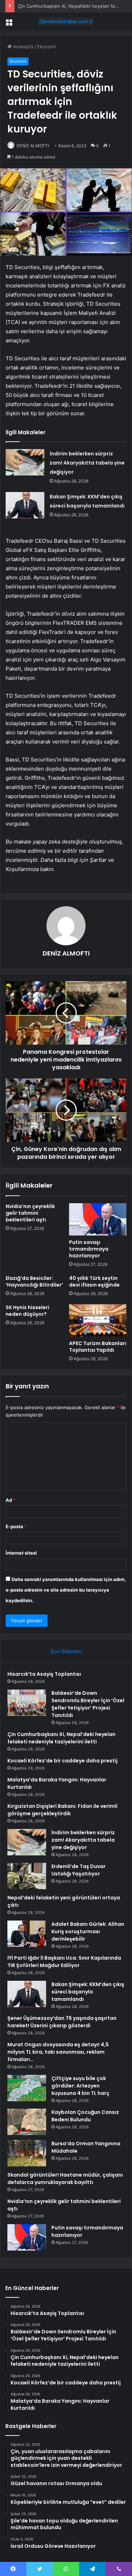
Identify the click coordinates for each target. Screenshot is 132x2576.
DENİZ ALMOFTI (33, 146)
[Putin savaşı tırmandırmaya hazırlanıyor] (98, 1219)
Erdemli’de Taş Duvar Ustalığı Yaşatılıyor (78, 1870)
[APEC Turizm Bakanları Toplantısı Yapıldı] (98, 1320)
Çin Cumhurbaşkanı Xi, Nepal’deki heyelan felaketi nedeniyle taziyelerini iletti (61, 1738)
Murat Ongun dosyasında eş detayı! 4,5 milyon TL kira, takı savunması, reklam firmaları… (58, 2052)
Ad (11, 1500)
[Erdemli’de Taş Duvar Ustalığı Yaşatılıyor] (27, 1876)
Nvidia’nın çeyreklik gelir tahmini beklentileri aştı (30, 1213)
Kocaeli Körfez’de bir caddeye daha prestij (62, 1761)
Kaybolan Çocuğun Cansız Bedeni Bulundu (85, 2116)
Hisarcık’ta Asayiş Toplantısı (44, 1674)
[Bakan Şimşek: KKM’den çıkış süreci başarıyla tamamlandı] (25, 505)
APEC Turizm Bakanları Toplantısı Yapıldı (98, 1347)
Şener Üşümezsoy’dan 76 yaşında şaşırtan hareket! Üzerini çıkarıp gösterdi (62, 2022)
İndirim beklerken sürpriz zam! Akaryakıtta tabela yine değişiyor (87, 463)
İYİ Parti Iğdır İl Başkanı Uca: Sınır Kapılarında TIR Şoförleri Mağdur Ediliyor (64, 1962)
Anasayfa (22, 46)
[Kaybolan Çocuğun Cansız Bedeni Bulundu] (27, 2122)
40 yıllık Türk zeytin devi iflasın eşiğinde (94, 1281)
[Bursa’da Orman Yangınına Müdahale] (27, 2153)
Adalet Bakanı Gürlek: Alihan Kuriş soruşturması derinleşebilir (88, 1931)
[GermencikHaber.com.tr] (66, 21)
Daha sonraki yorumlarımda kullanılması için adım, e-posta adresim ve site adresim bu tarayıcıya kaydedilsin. (66, 1590)
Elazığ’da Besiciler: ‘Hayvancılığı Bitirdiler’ (34, 1281)
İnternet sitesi (21, 1553)
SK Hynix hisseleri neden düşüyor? (27, 1311)
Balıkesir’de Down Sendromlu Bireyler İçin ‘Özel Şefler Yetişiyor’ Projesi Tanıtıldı (88, 1704)
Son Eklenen (66, 1651)
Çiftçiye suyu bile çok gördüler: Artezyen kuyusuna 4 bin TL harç (80, 2086)
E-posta (16, 1526)
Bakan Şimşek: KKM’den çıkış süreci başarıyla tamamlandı (88, 1992)
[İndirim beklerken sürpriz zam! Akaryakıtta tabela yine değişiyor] (25, 462)
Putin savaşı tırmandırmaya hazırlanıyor (89, 1249)
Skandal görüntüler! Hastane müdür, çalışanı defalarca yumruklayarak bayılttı (65, 2179)
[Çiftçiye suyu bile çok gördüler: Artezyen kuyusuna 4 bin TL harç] (27, 2088)
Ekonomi (46, 46)
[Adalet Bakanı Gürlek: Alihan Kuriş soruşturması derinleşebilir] (27, 1934)
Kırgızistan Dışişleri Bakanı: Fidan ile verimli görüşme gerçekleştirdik (62, 1810)
